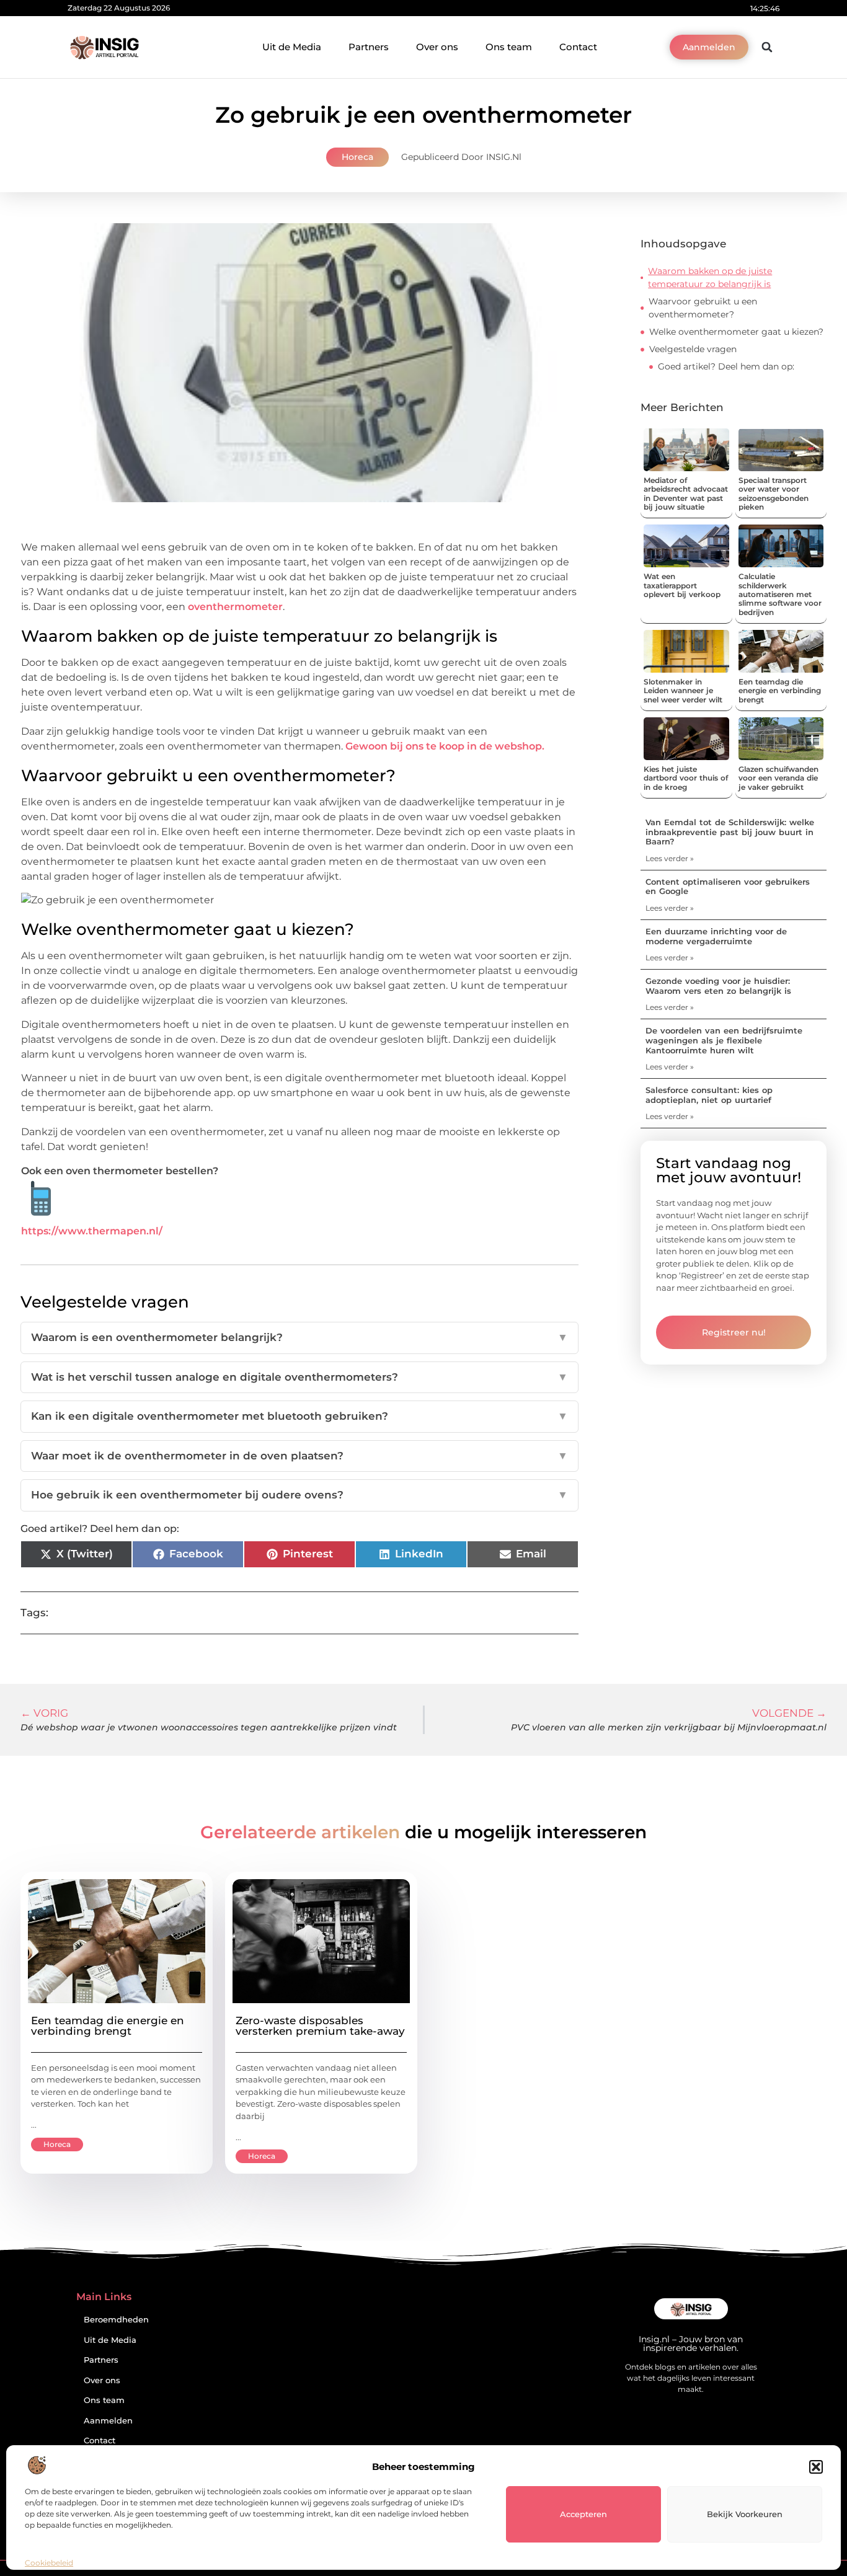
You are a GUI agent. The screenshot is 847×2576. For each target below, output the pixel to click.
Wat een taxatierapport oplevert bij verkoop (682, 585)
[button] (816, 2467)
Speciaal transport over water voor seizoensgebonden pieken (774, 494)
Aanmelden (108, 2421)
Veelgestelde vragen (693, 349)
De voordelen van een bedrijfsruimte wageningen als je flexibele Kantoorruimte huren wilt (724, 1040)
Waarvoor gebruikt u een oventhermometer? (703, 308)
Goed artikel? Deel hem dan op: (726, 366)
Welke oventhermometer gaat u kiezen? (736, 332)
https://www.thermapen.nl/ (92, 1231)
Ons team (509, 47)
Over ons (437, 47)
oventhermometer (235, 607)
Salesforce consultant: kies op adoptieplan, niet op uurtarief (709, 1095)
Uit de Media (292, 47)
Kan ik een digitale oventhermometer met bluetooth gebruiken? (299, 1416)
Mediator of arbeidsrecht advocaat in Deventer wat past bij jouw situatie (686, 494)
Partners (369, 47)
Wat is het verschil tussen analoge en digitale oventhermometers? (299, 1377)
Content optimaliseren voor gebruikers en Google (728, 887)
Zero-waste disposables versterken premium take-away (320, 2026)
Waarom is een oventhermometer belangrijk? (299, 1337)
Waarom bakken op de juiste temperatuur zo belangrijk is (710, 277)
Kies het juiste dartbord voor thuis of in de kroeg (686, 778)
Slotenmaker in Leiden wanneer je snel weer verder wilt (683, 691)
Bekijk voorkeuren (745, 2514)
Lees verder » (670, 858)
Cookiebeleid (49, 2563)
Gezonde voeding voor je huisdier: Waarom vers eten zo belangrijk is (718, 986)
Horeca (357, 157)
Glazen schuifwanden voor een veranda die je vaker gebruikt (778, 778)
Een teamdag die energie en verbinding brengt (780, 691)
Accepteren (583, 2514)
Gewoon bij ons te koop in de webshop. (445, 746)
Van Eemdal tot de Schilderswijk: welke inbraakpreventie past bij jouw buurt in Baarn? (730, 832)
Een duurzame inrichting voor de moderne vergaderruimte (716, 936)
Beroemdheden (116, 2320)
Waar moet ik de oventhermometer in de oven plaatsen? (299, 1456)
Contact (578, 47)
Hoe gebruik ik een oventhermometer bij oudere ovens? (299, 1495)
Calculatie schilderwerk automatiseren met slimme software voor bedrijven (780, 594)
